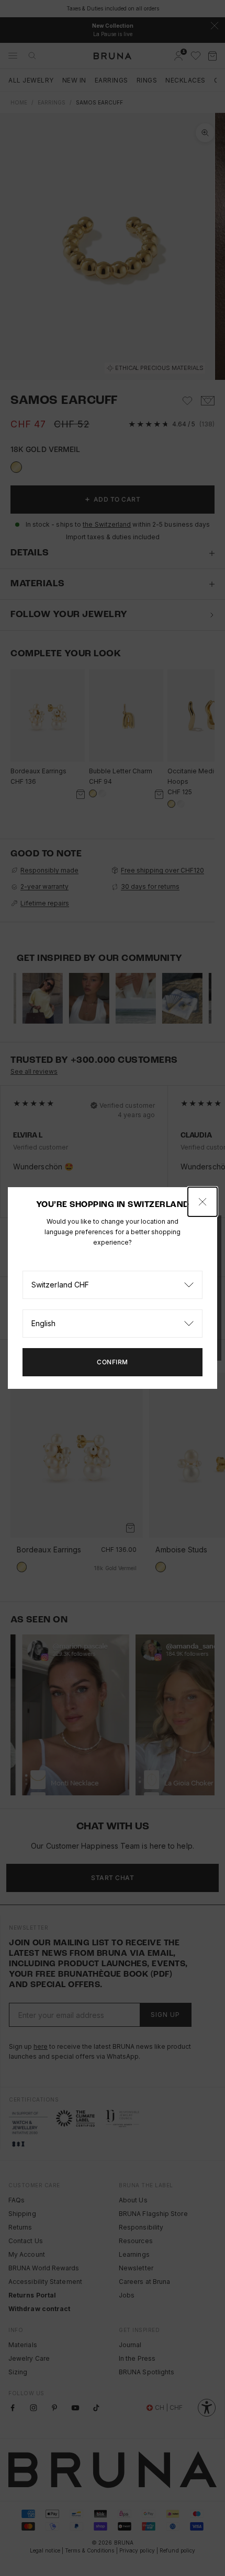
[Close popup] (203, 1202)
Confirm (113, 1362)
